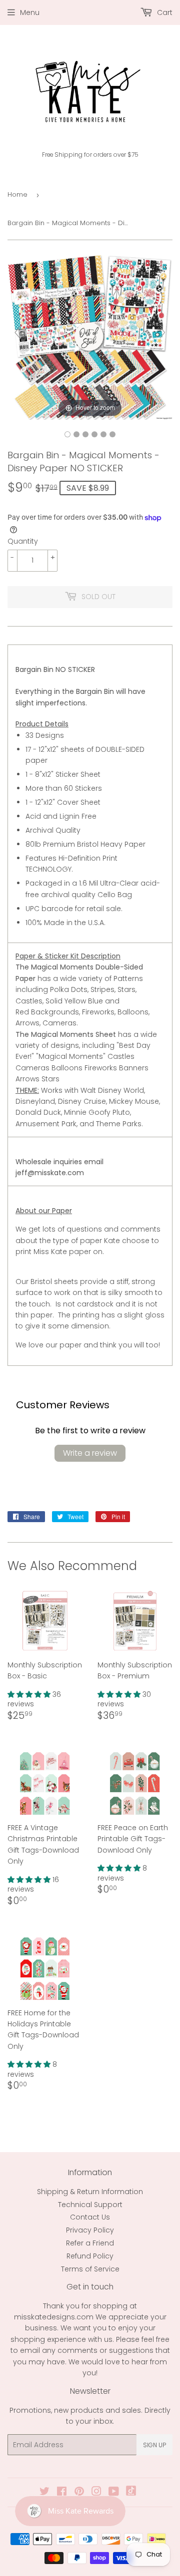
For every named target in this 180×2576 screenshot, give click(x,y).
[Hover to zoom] (90, 337)
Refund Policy (90, 2256)
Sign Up (154, 2445)
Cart (164, 12)
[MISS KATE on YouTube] (114, 2493)
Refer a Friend (90, 2243)
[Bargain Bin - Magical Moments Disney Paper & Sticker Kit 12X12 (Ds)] (67, 434)
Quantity (23, 541)
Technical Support (90, 2205)
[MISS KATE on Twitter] (44, 2493)
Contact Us (90, 2217)
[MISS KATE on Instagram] (96, 2493)
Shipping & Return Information (90, 2192)
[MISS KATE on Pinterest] (79, 2493)
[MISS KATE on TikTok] (131, 2493)
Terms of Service (90, 2269)
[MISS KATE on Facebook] (62, 2493)
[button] (30, 1694)
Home (17, 194)
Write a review (90, 1453)
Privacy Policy (90, 2230)
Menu (30, 12)
